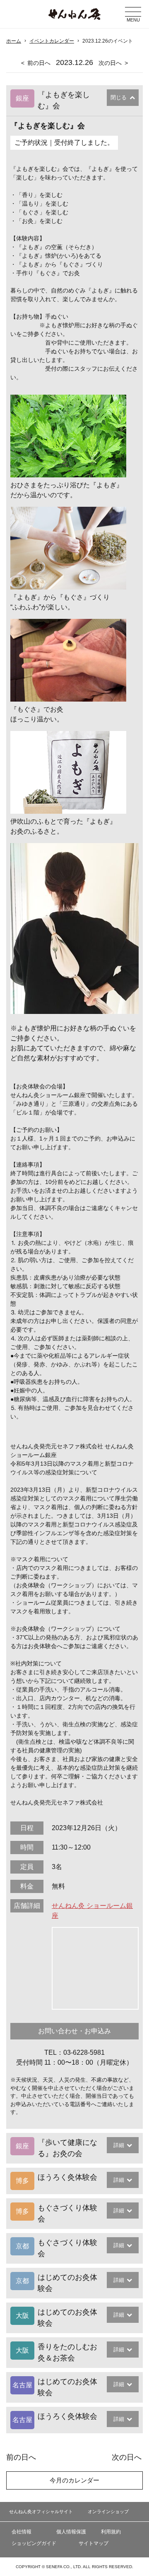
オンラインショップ (108, 2511)
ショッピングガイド (34, 2543)
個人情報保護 (71, 2532)
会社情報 (22, 2532)
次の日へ (110, 63)
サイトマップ (94, 2543)
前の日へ (39, 63)
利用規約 (111, 2532)
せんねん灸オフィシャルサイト (41, 2511)
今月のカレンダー (74, 2480)
